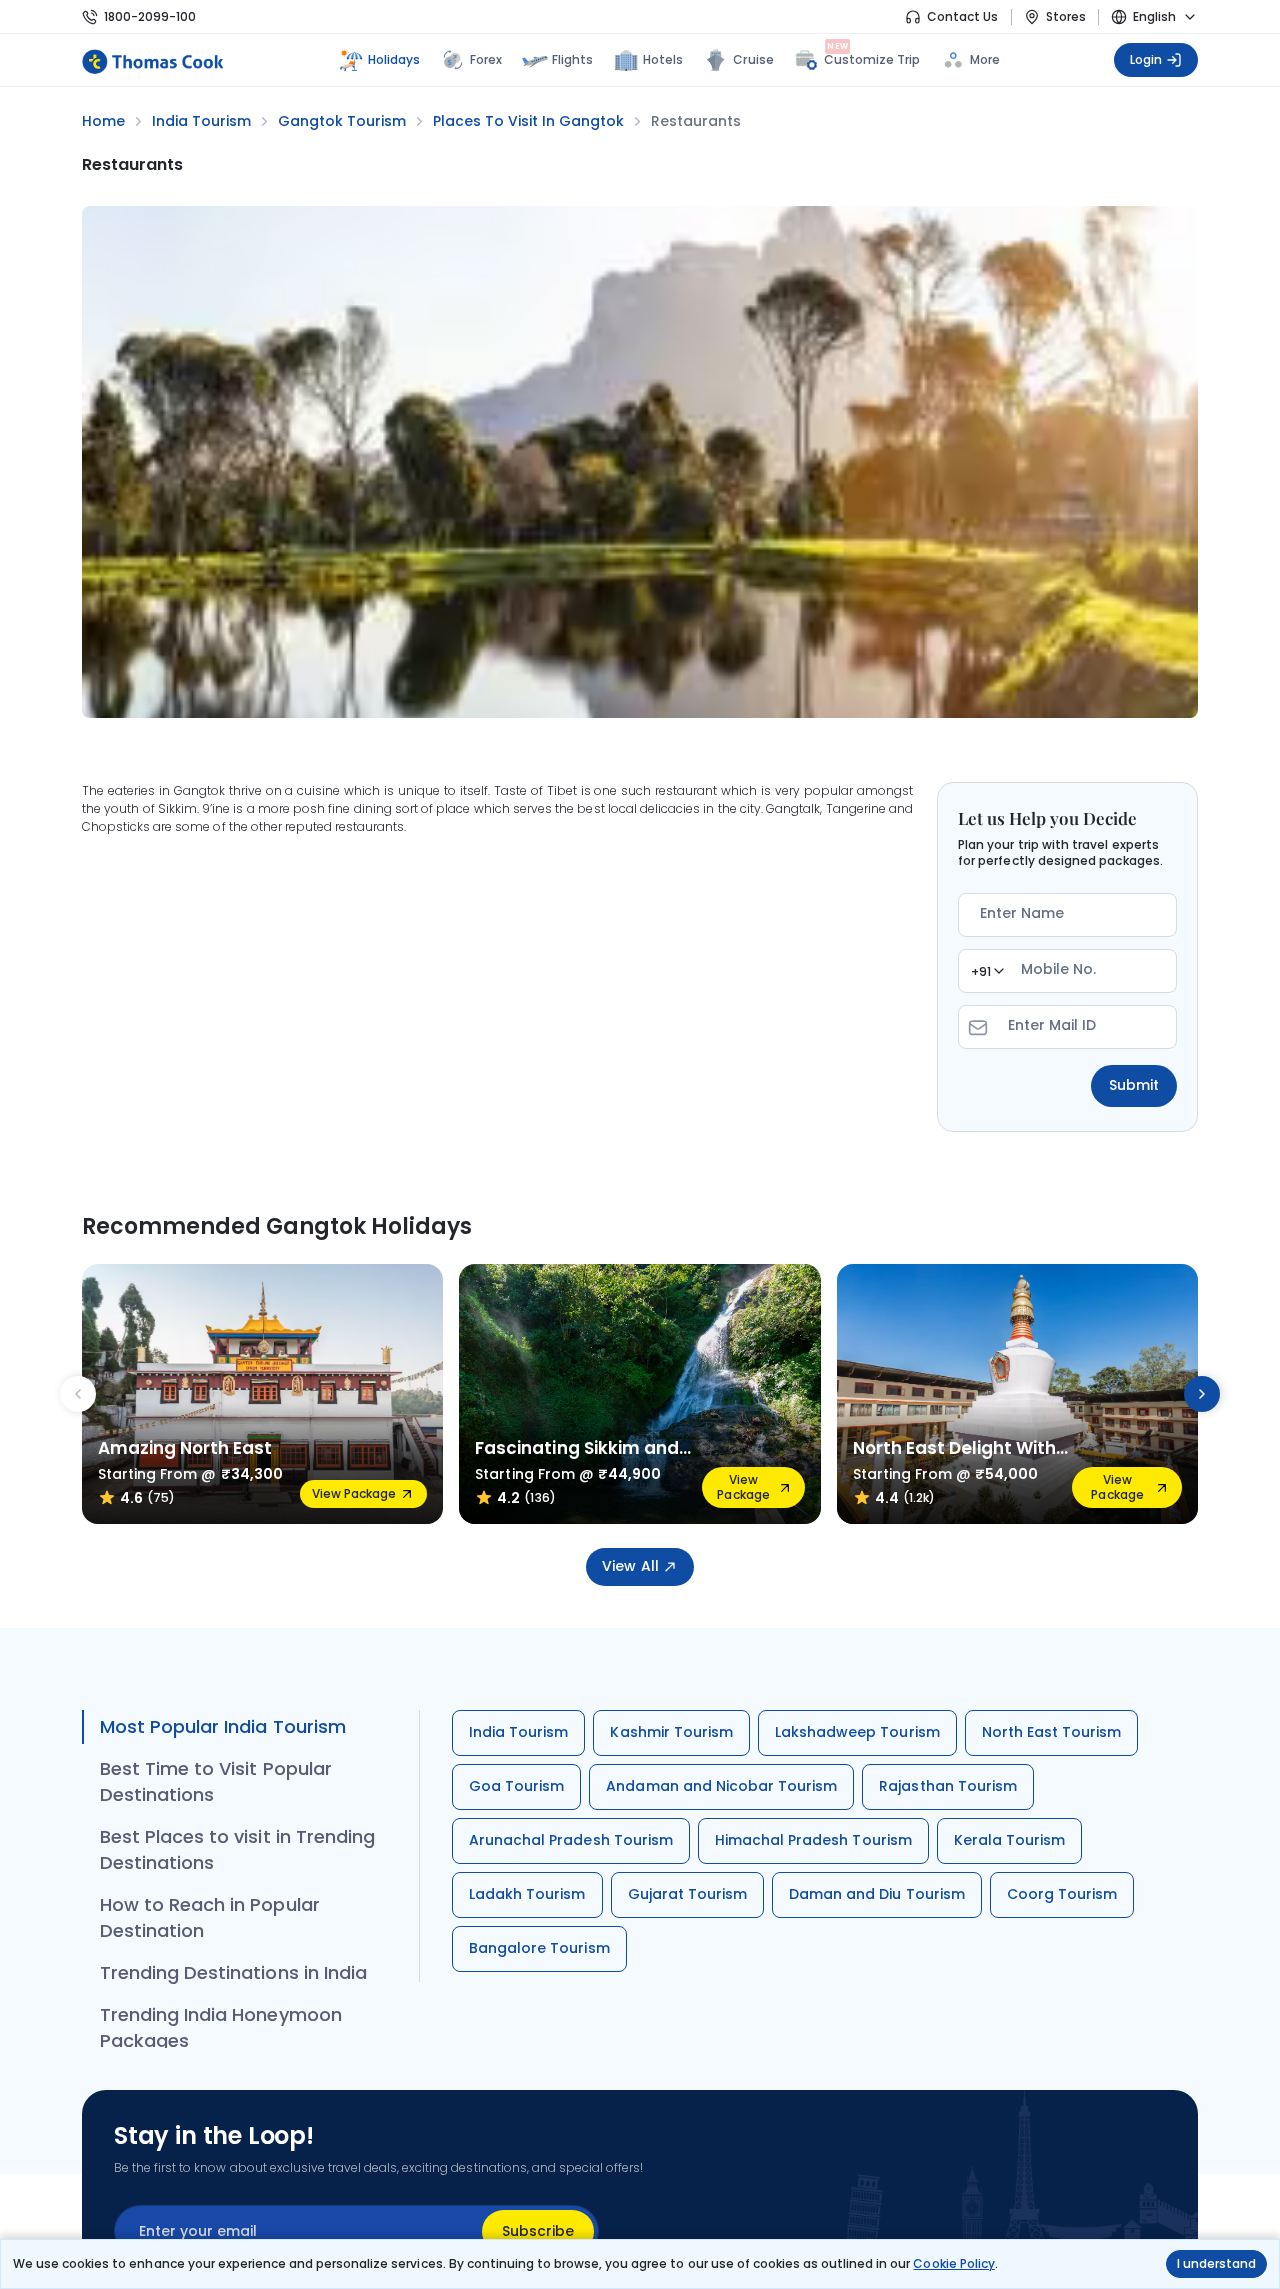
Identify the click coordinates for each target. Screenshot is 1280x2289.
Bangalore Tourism (539, 1948)
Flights (572, 59)
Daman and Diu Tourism (877, 1894)
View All (630, 1566)
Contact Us (962, 16)
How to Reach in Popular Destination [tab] (210, 1917)
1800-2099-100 (150, 16)
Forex (486, 59)
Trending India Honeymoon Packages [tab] (221, 2027)
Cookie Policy (953, 2263)
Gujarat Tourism (688, 1894)
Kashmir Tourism (671, 1732)
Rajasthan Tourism (948, 1786)
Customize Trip (872, 57)
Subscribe (538, 2231)
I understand (1216, 2263)
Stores (1066, 16)
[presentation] (78, 1394)
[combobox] (987, 971)
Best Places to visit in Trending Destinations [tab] (237, 1849)
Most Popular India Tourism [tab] (223, 1726)
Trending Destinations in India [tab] (233, 1972)
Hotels (663, 59)
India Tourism (518, 1732)
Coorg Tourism (1062, 1894)
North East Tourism (1052, 1732)
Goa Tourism (516, 1786)
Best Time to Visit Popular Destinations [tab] (216, 1781)
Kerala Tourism (1010, 1840)
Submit (1134, 1085)
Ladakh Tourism (527, 1894)
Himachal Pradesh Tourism (813, 1840)
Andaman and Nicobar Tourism (721, 1786)
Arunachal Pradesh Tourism (571, 1840)
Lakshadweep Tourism (857, 1732)
